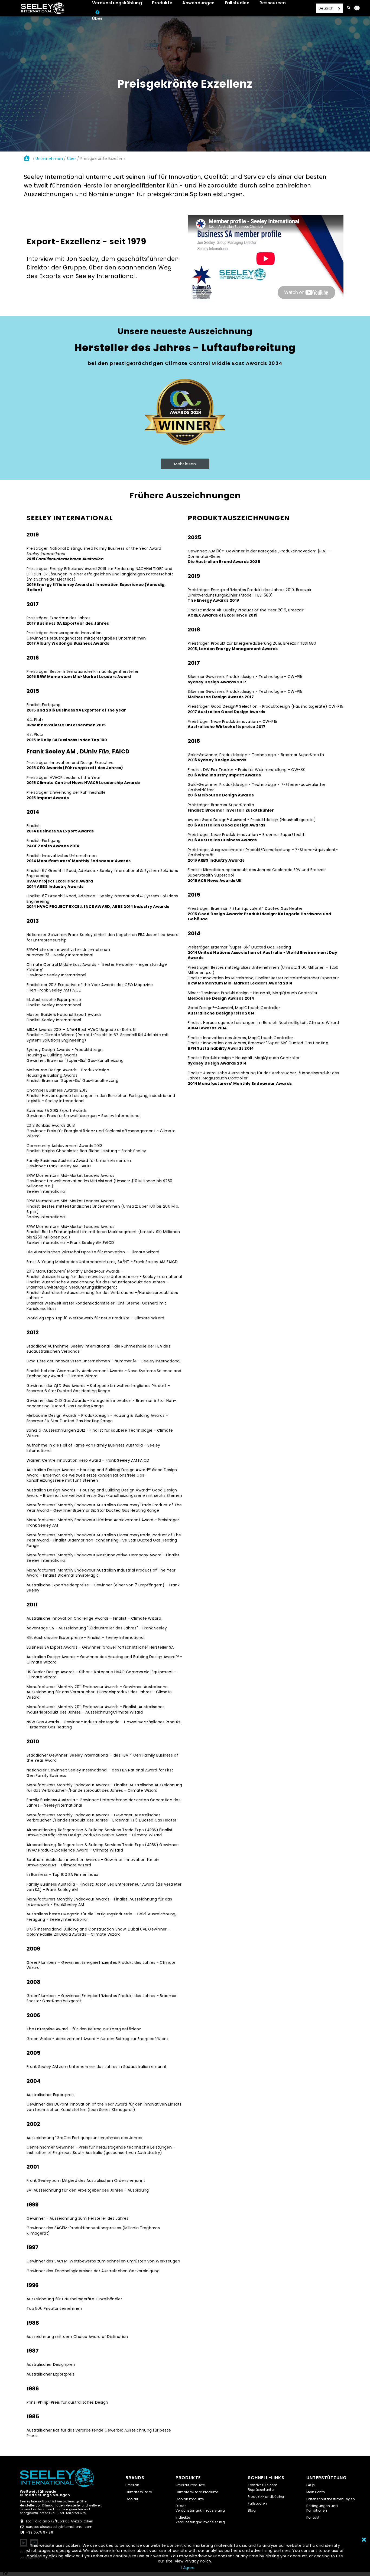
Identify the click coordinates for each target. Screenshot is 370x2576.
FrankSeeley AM (69, 1905)
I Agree (188, 2568)
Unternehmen (49, 159)
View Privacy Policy (193, 2561)
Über (72, 159)
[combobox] (6, 2574)
